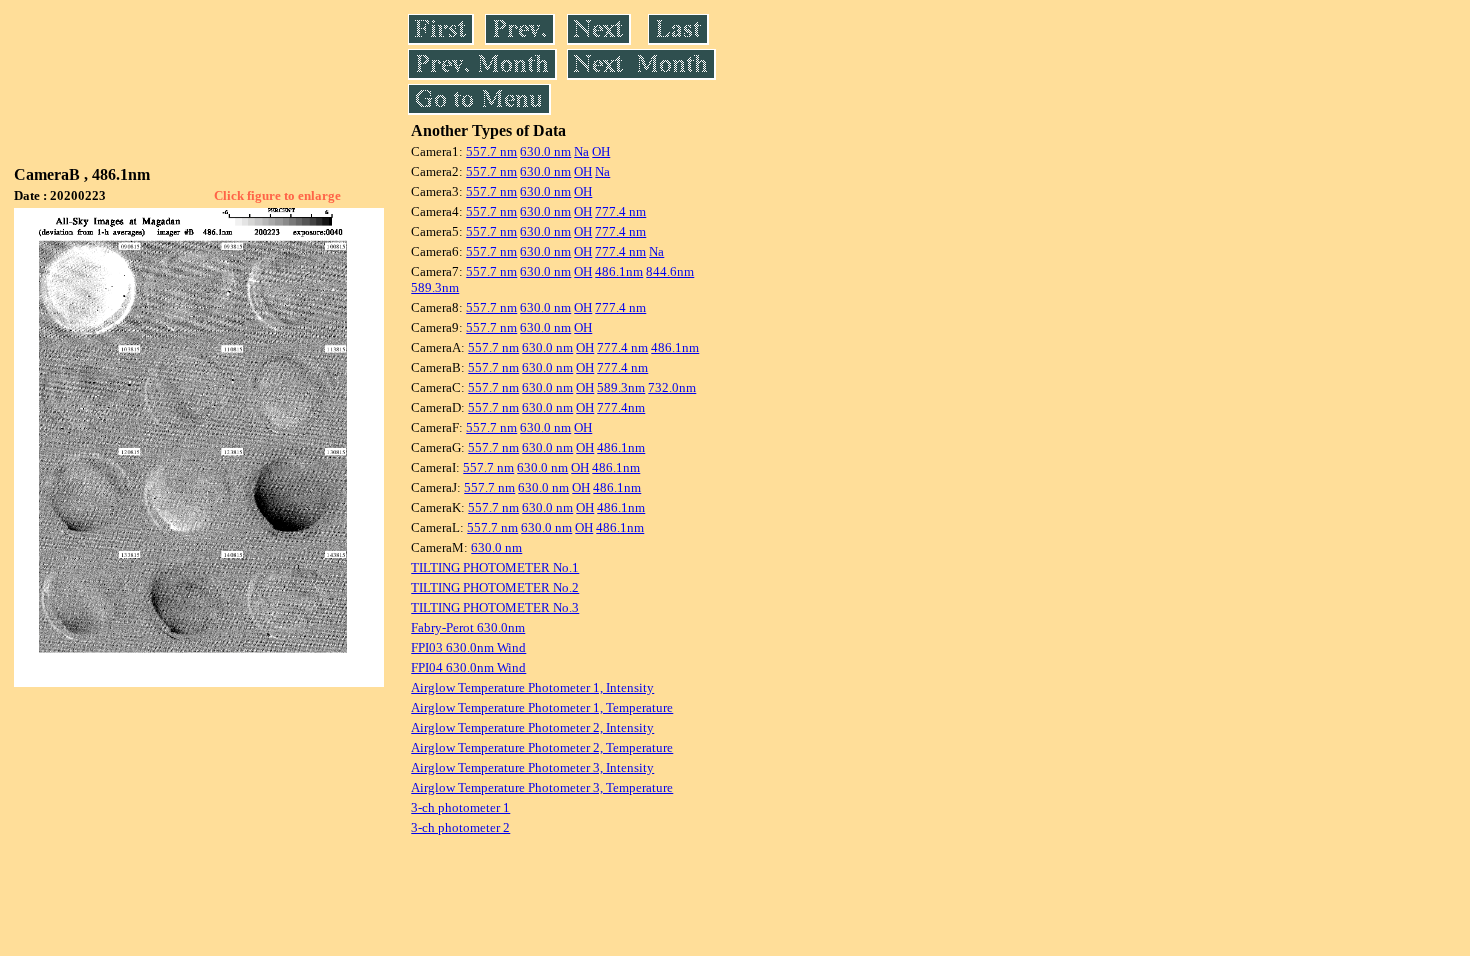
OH (601, 151)
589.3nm (435, 287)
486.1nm (619, 271)
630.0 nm (545, 151)
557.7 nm (491, 151)
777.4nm (621, 407)
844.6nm (670, 271)
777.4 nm (620, 211)
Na (581, 151)
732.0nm (672, 387)
